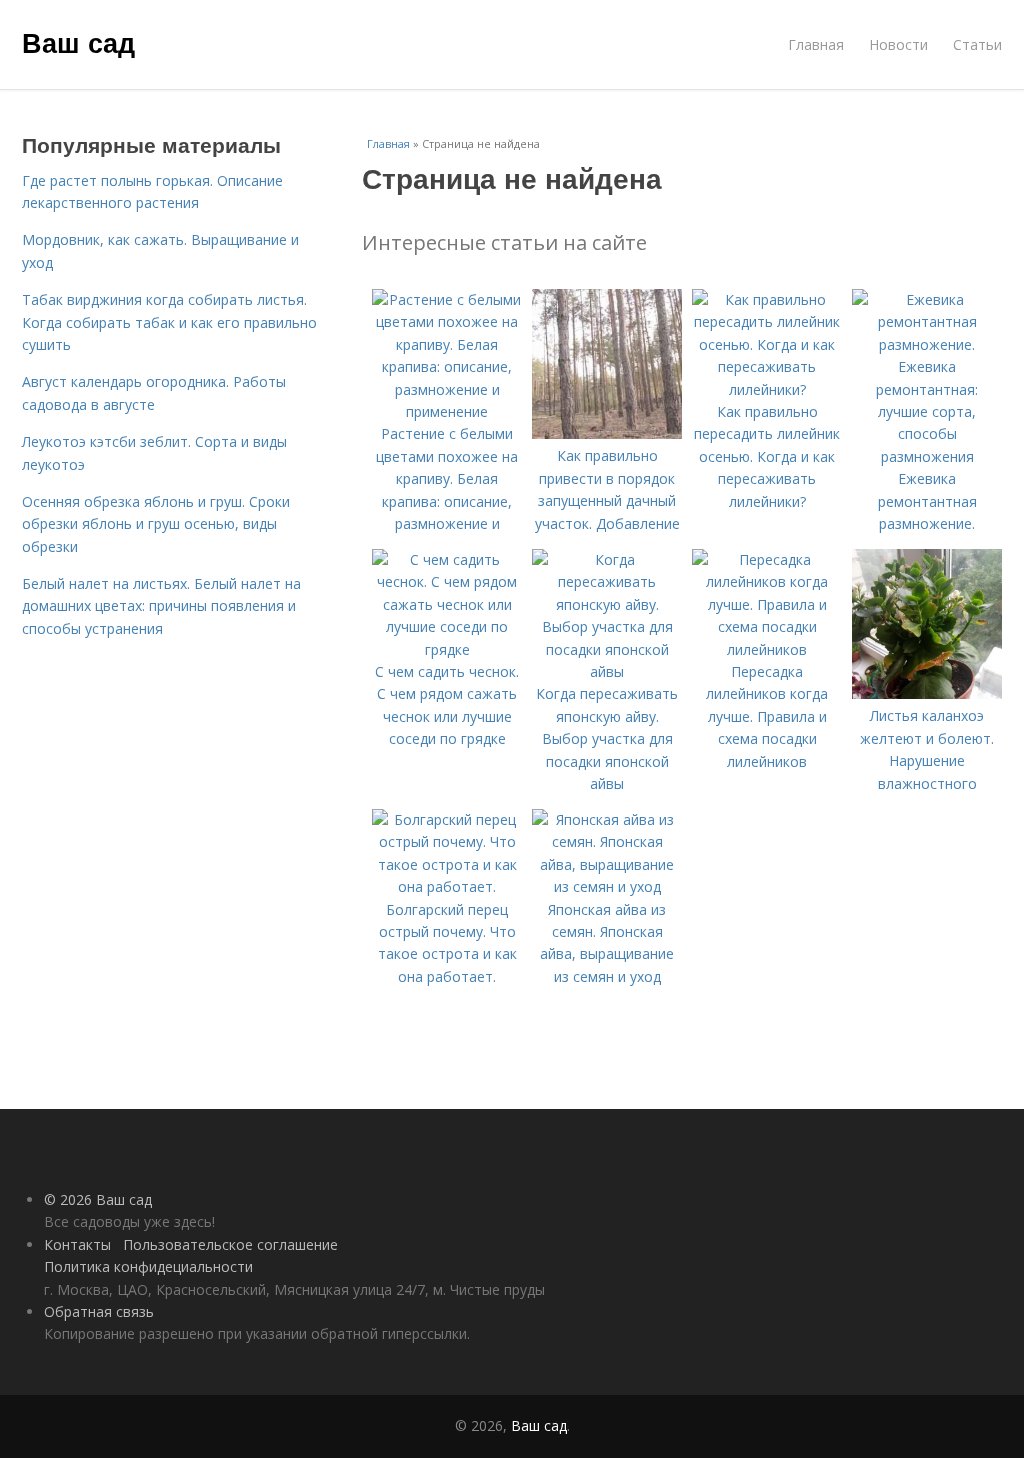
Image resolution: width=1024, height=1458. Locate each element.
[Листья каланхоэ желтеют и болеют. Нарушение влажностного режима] (927, 693)
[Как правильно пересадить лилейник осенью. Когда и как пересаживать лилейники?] (767, 389)
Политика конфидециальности (148, 1266)
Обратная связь (99, 1311)
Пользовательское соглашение (230, 1244)
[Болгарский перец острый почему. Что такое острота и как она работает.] (447, 886)
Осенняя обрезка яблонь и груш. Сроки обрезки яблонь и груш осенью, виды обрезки (156, 524)
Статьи (977, 44)
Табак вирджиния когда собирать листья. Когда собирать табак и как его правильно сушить (169, 322)
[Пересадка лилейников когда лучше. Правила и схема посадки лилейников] (767, 649)
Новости (898, 44)
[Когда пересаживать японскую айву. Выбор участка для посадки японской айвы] (607, 671)
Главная (816, 44)
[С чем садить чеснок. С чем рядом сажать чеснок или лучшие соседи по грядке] (447, 649)
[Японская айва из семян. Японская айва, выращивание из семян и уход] (607, 886)
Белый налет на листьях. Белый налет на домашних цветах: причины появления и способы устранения (161, 606)
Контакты (77, 1244)
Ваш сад (78, 42)
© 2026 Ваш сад (98, 1199)
